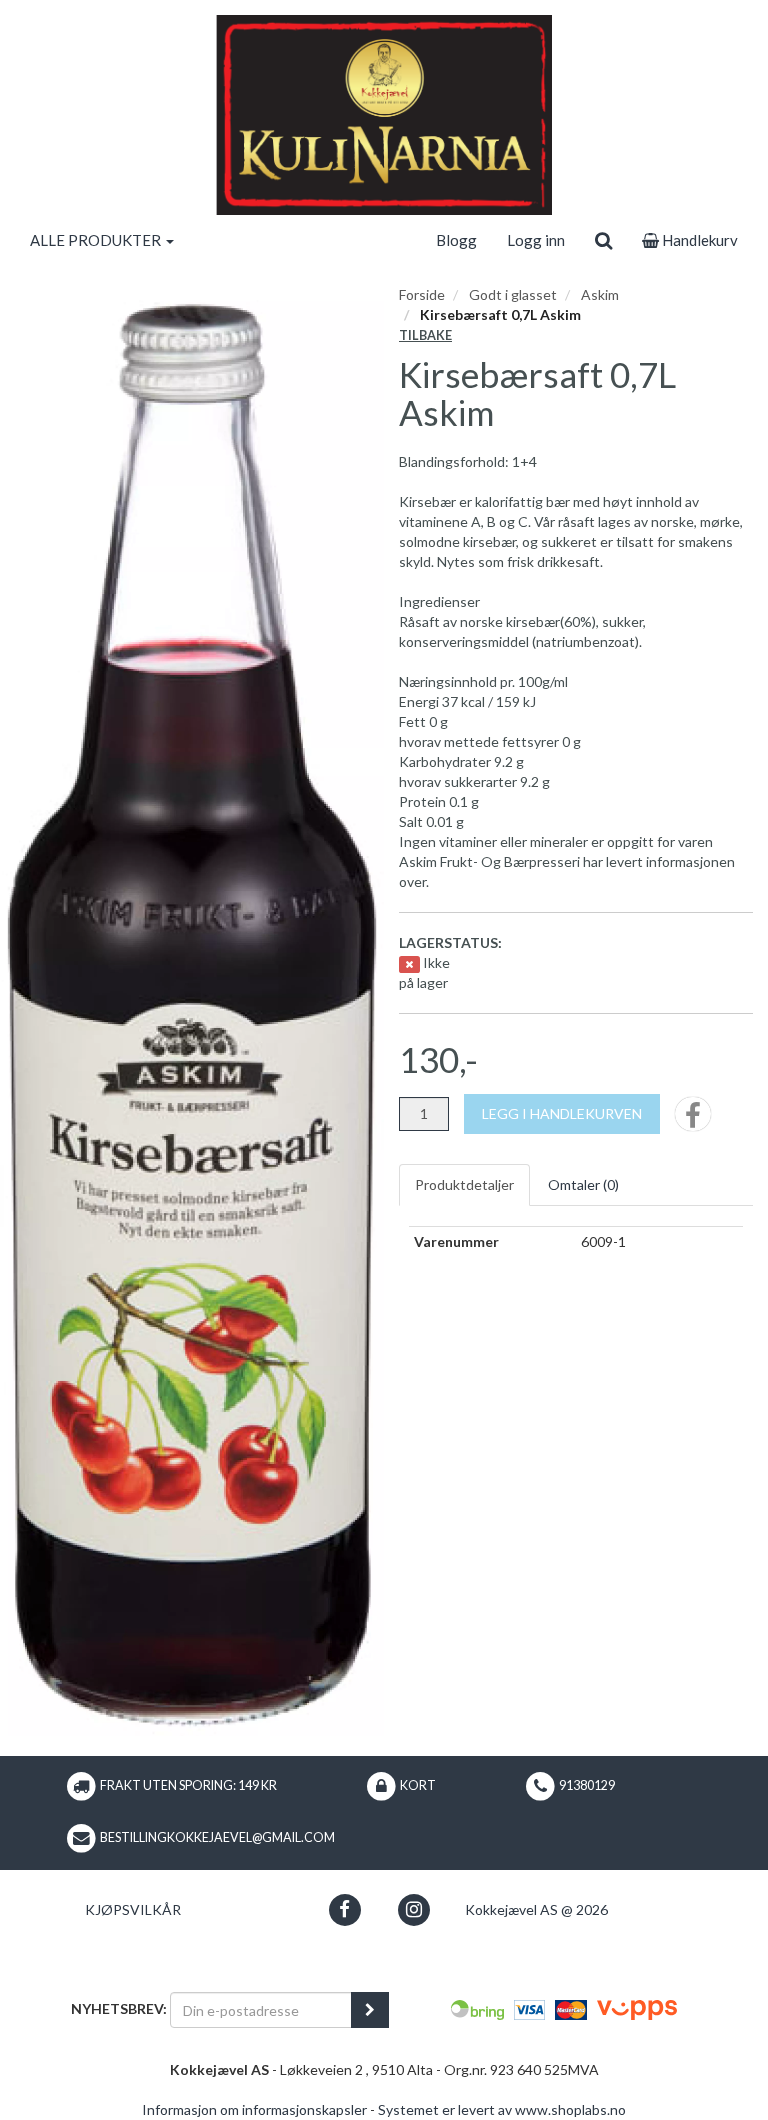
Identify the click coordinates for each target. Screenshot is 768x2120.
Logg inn (536, 240)
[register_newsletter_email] (370, 2010)
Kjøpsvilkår (133, 1909)
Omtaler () (583, 1184)
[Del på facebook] (693, 1120)
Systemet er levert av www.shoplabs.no (502, 2109)
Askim (600, 294)
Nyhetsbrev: (119, 2008)
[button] (344, 1909)
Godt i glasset (513, 294)
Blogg (456, 240)
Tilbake (425, 335)
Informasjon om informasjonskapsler (254, 2109)
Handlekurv (698, 240)
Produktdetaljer (464, 1184)
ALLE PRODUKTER (97, 240)
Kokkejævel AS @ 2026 (536, 1909)
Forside (422, 294)
